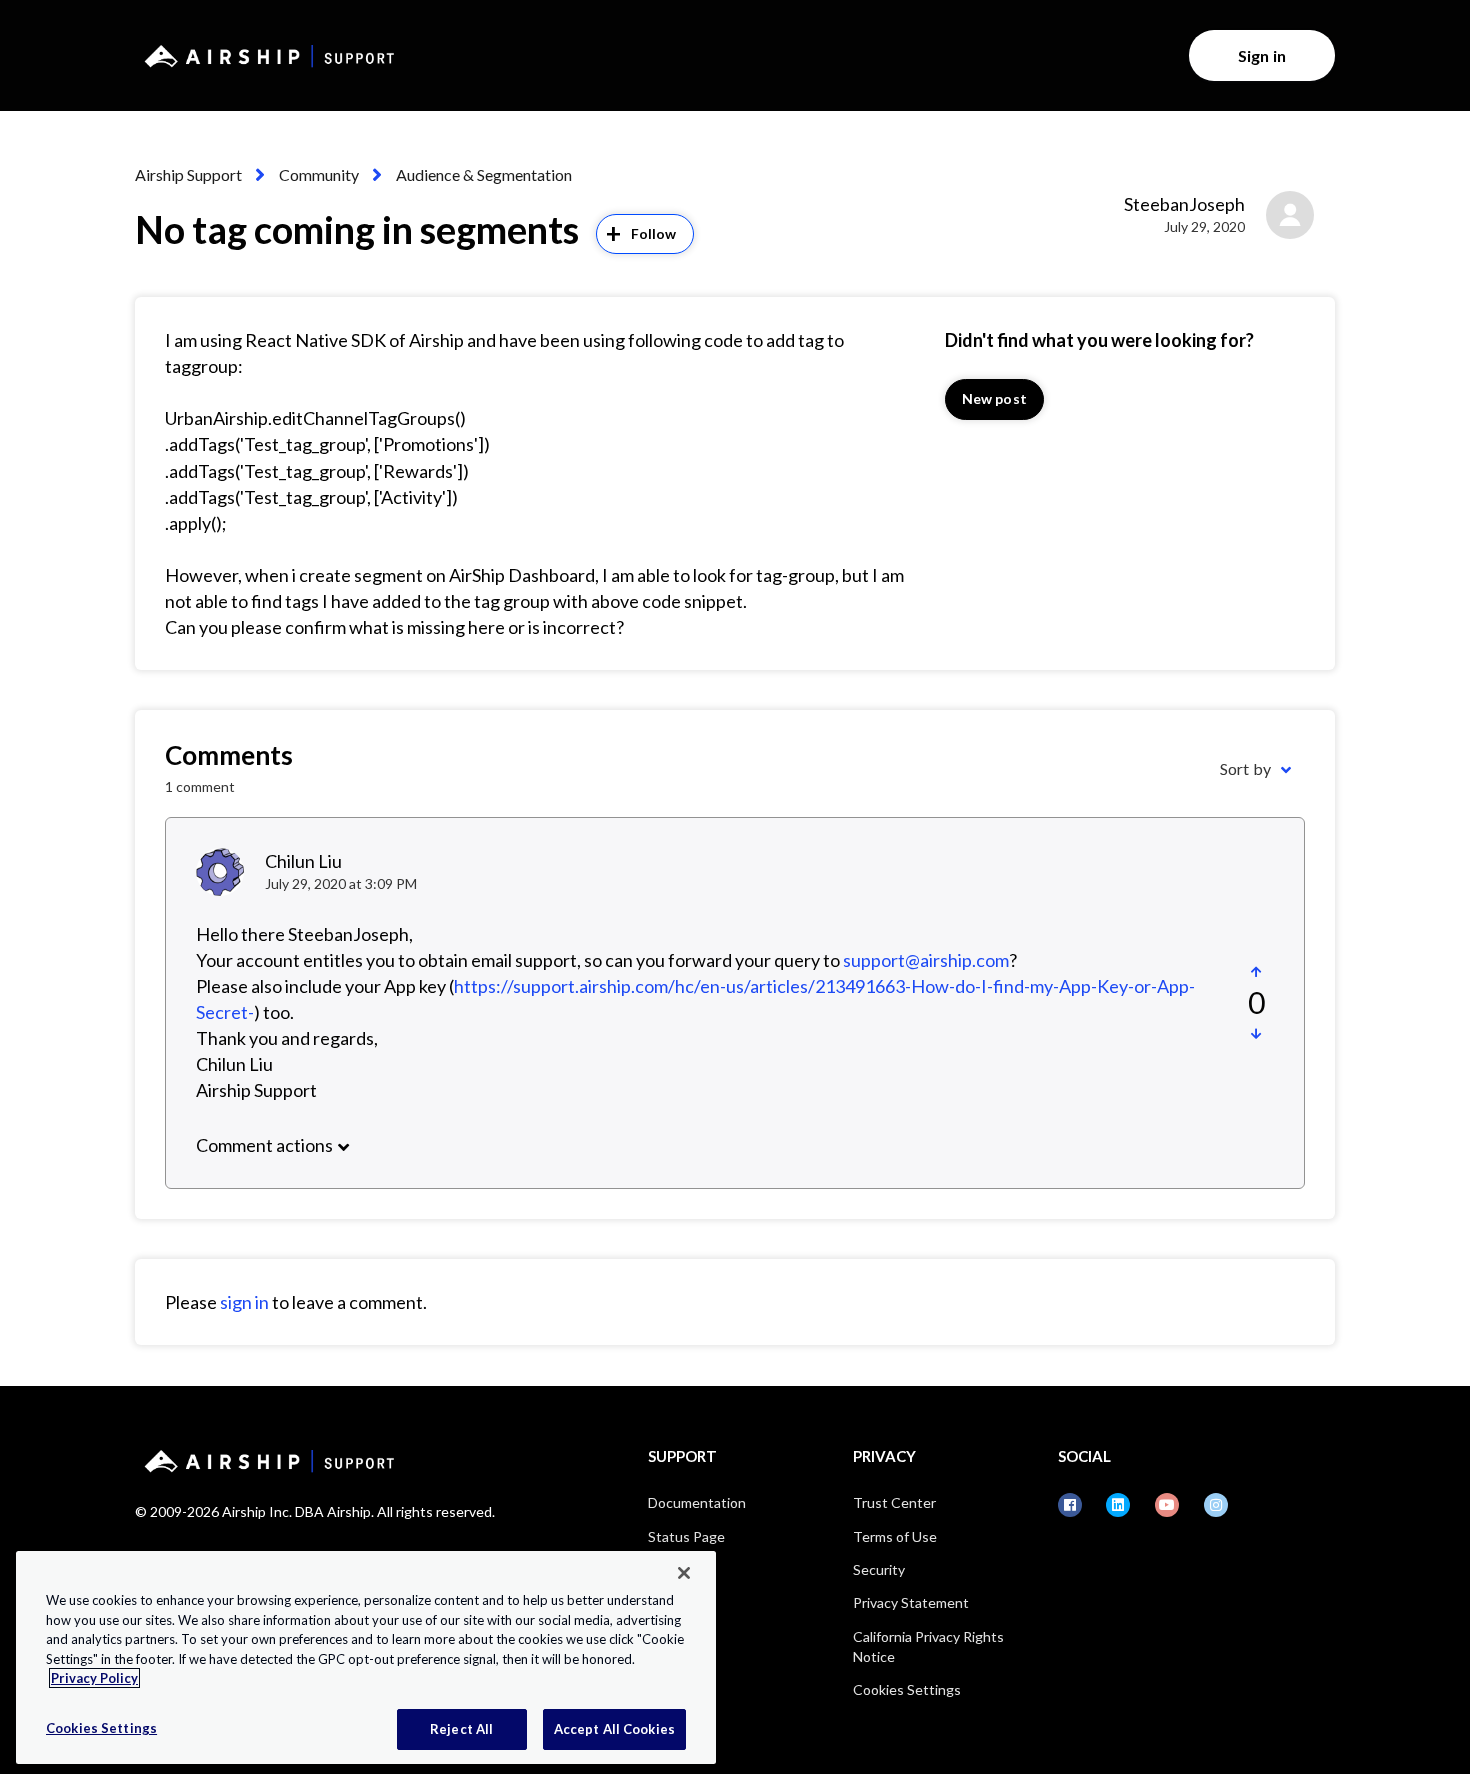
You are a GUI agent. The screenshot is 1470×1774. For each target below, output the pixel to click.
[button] (1256, 972)
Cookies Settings (907, 1689)
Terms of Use (895, 1536)
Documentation (697, 1502)
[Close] (684, 1573)
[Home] (266, 56)
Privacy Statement (911, 1602)
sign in (244, 1302)
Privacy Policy (94, 1678)
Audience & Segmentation (484, 174)
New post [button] (994, 398)
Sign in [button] (1262, 55)
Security (879, 1569)
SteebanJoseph (1184, 204)
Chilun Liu (303, 861)
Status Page (686, 1536)
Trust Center (894, 1502)
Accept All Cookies (614, 1728)
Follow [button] (654, 233)
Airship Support (188, 174)
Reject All (461, 1728)
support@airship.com (926, 960)
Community (319, 174)
